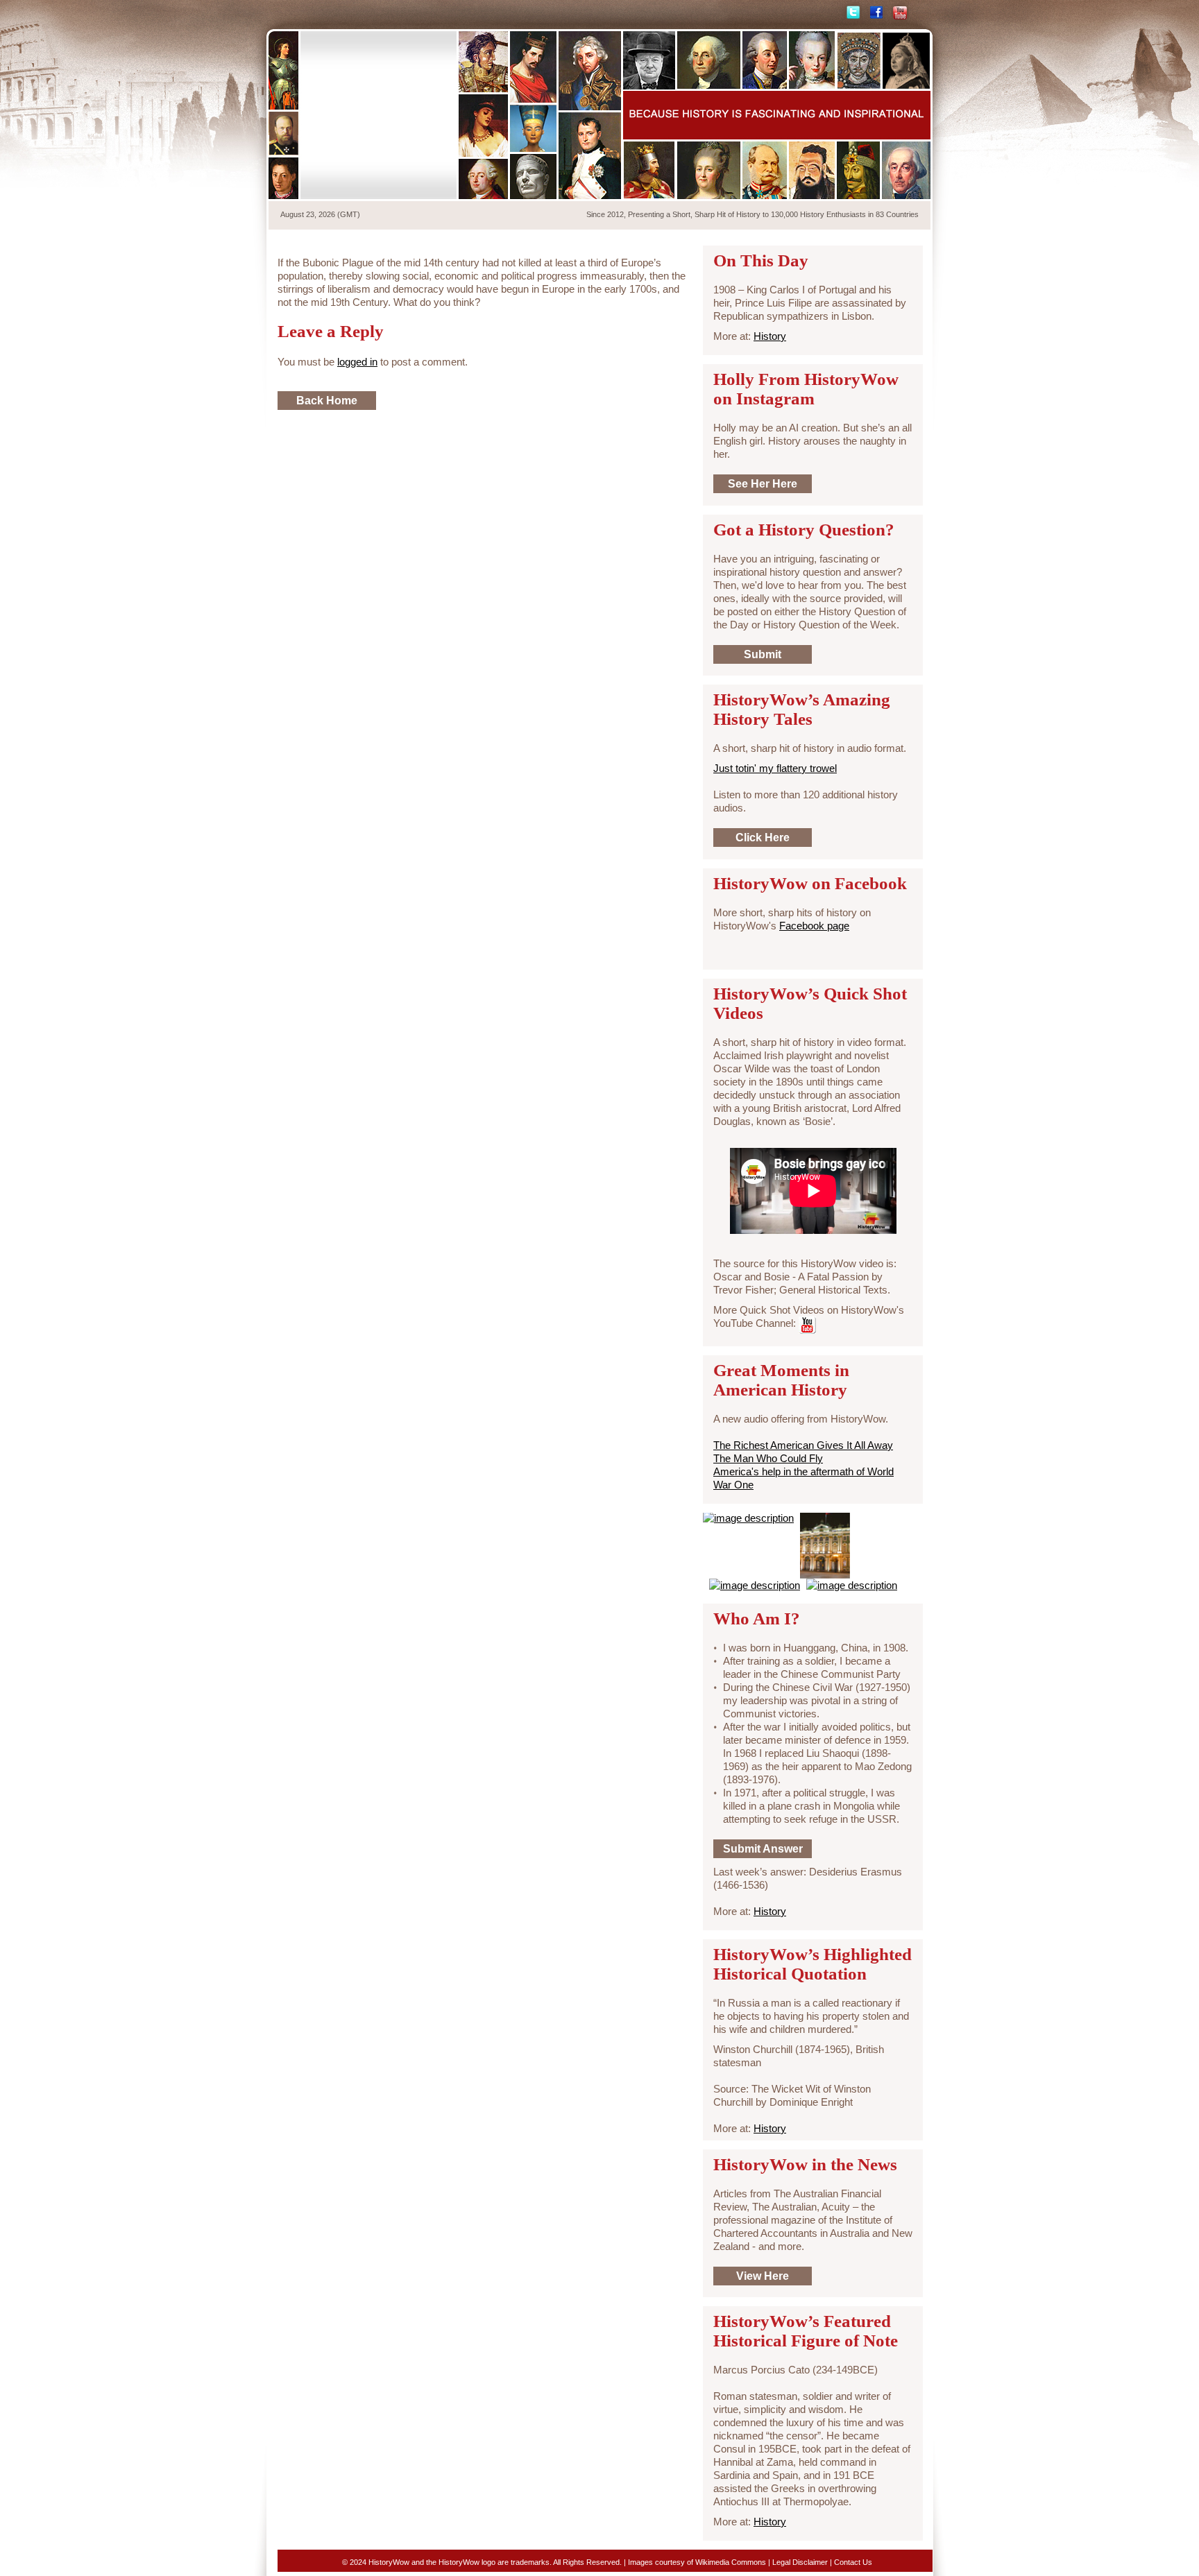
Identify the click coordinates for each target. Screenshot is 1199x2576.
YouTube (900, 13)
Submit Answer (763, 1849)
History (770, 336)
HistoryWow (379, 115)
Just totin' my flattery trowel (775, 768)
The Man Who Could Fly (768, 1458)
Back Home (327, 401)
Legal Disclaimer (800, 2562)
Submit (763, 654)
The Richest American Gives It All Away (803, 1445)
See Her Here (763, 484)
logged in (357, 362)
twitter (852, 13)
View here (763, 2276)
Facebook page (814, 926)
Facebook (876, 13)
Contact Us (853, 2562)
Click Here (763, 838)
